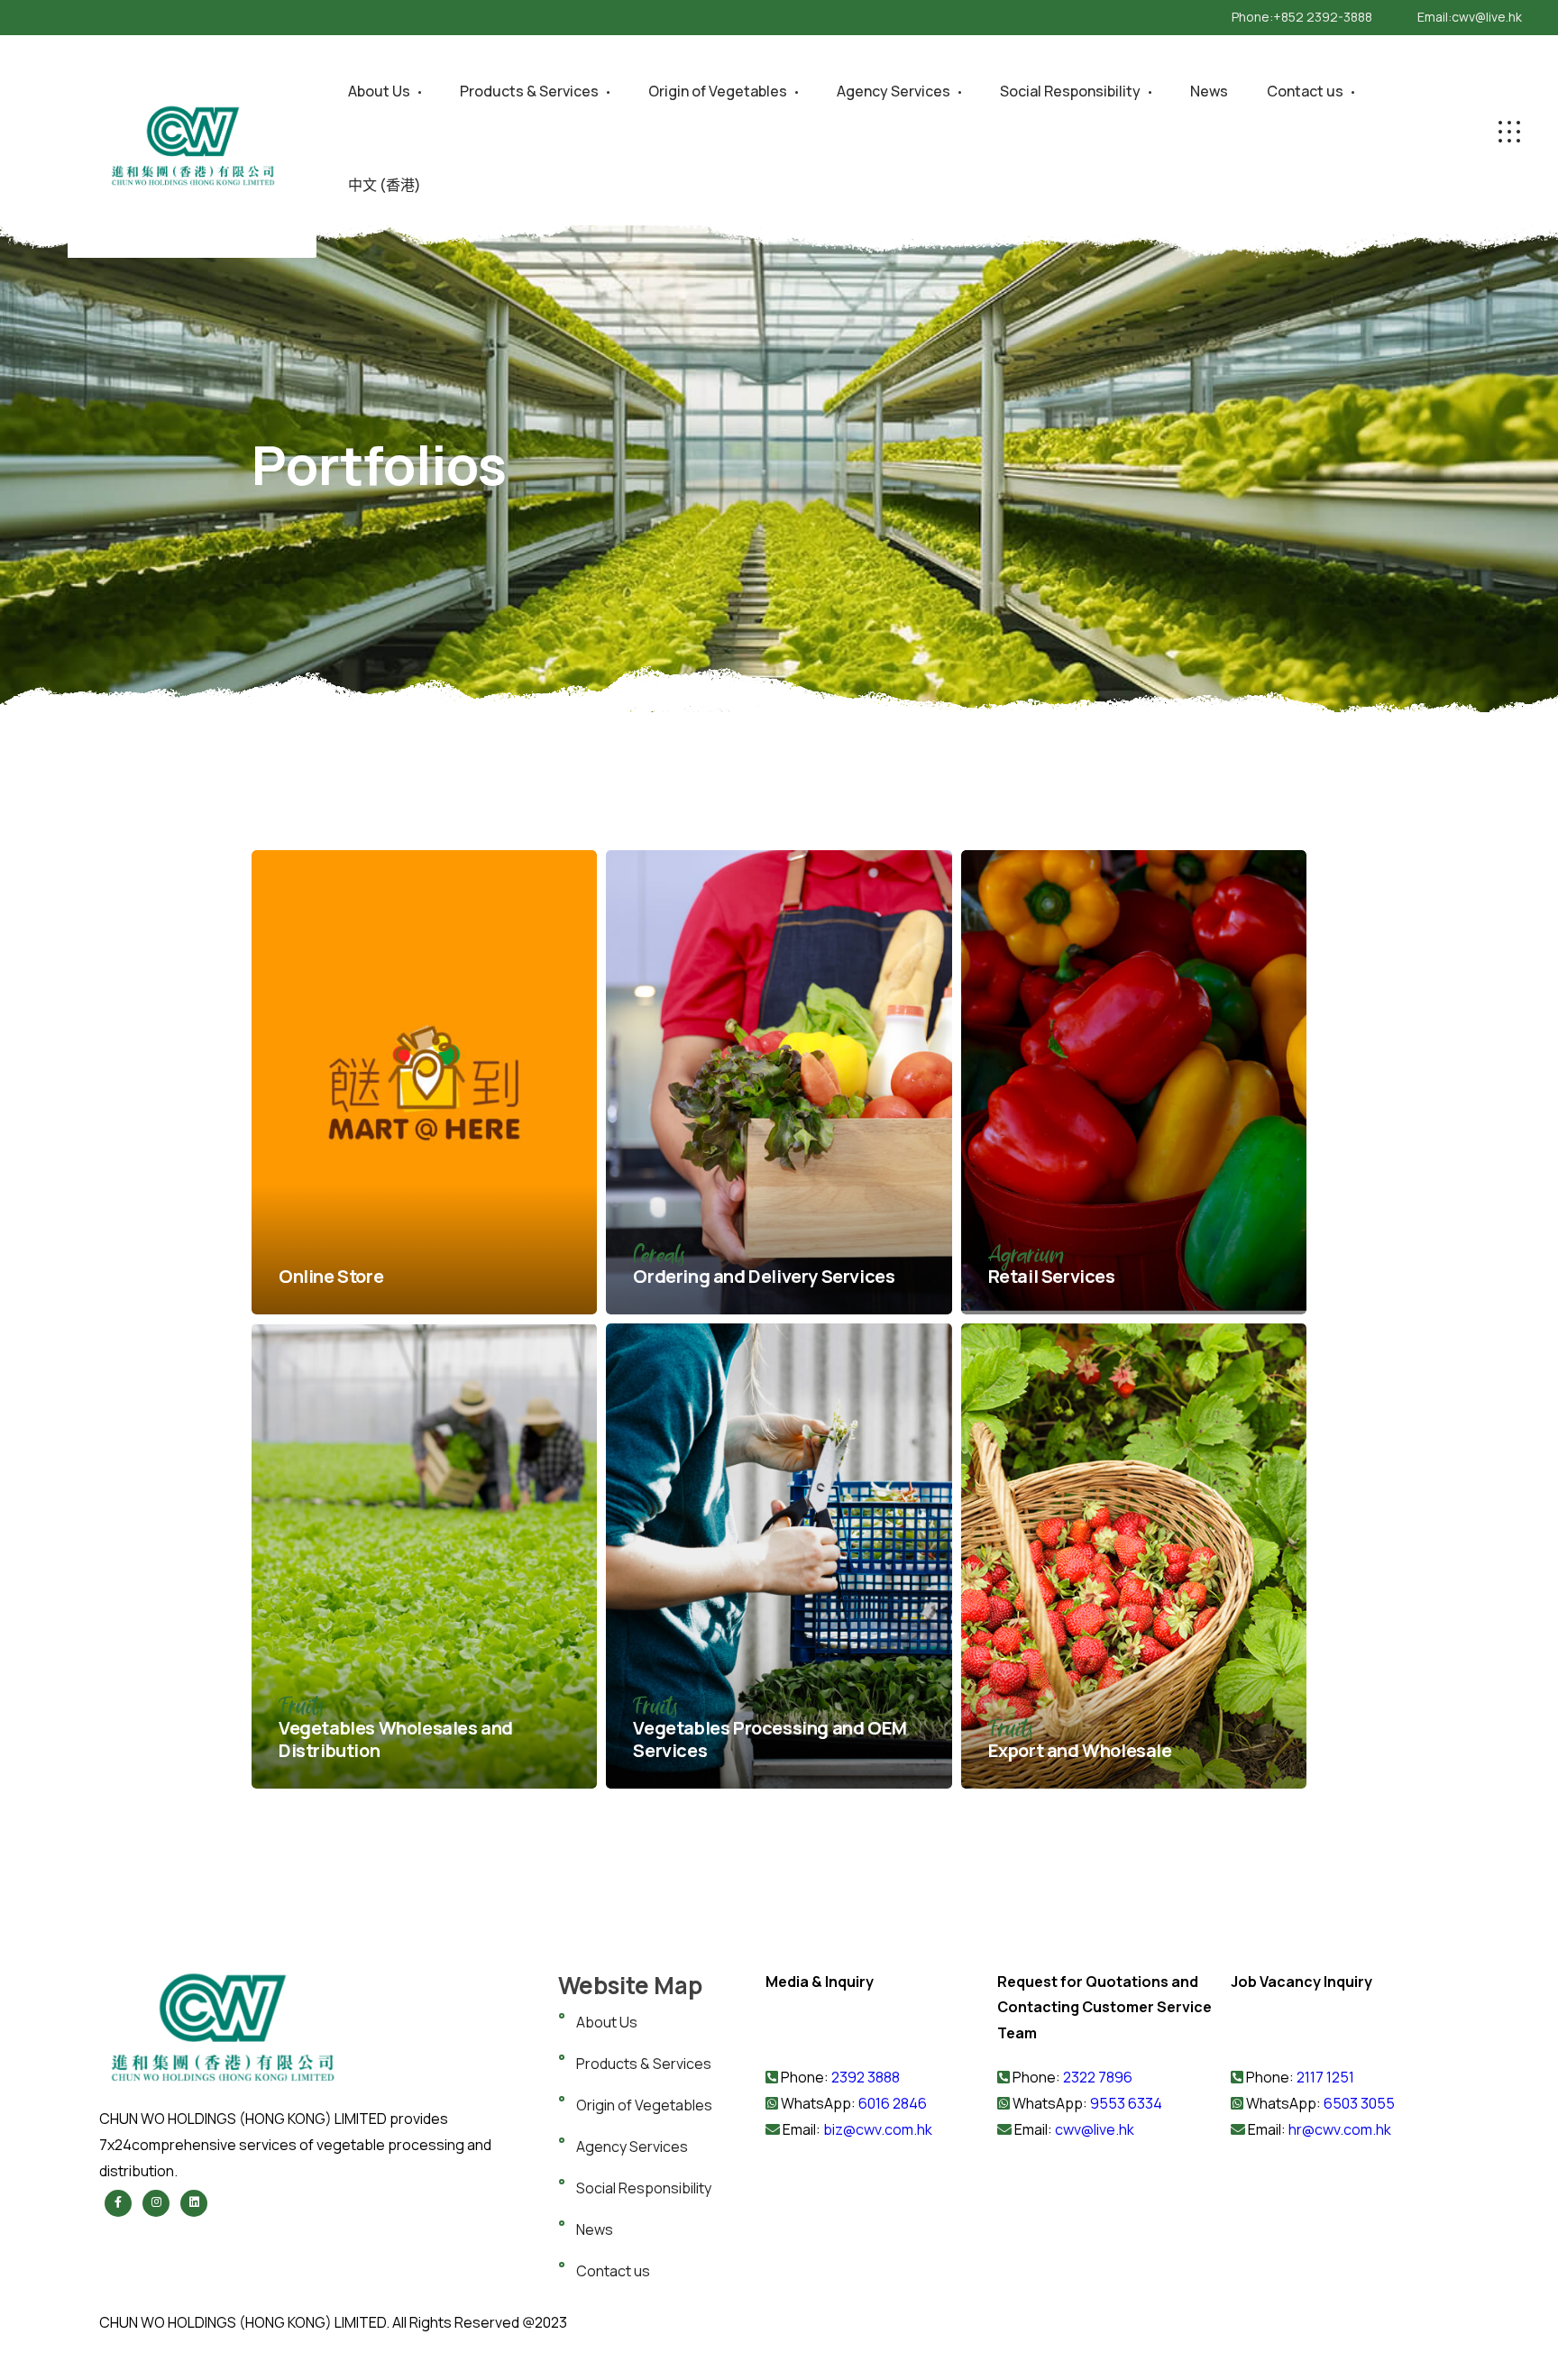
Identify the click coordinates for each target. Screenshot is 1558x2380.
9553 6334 (1126, 2103)
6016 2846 (891, 2103)
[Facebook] (118, 2203)
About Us (379, 91)
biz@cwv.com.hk (878, 2129)
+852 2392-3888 (1323, 17)
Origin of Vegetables (718, 91)
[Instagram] (156, 2203)
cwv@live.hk (1487, 17)
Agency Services (894, 91)
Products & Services (529, 91)
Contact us (1305, 91)
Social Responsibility (1070, 91)
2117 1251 (1325, 2077)
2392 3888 (866, 2077)
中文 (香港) (385, 185)
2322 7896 (1098, 2077)
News (1209, 91)
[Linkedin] (194, 2203)
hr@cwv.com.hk (1340, 2129)
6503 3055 (1359, 2103)
